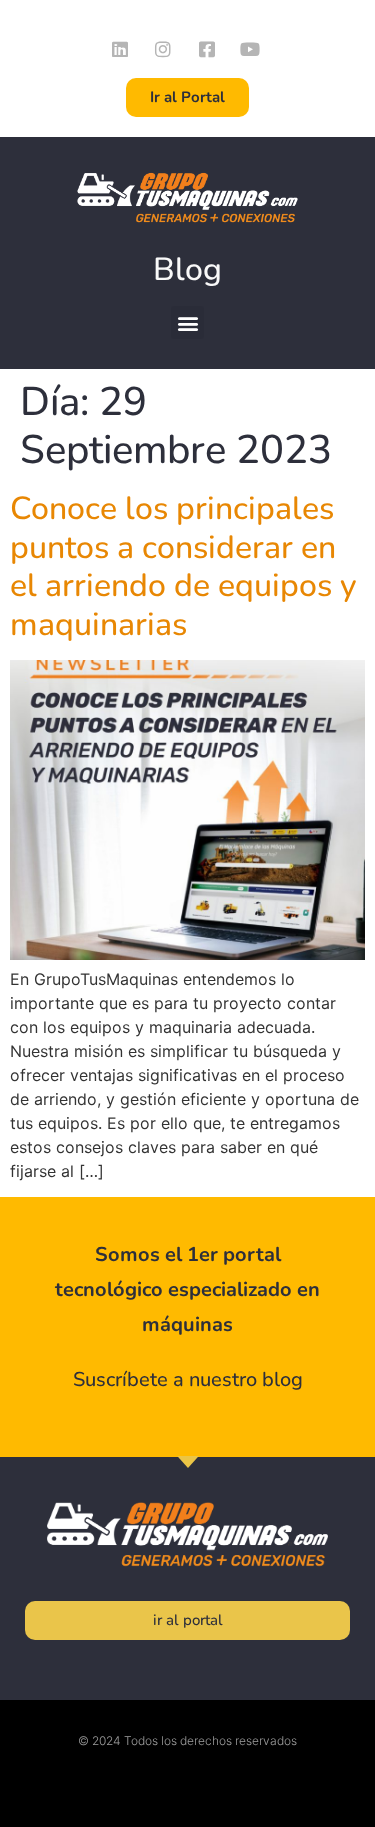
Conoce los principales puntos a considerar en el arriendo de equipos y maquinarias (183, 566)
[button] (187, 322)
